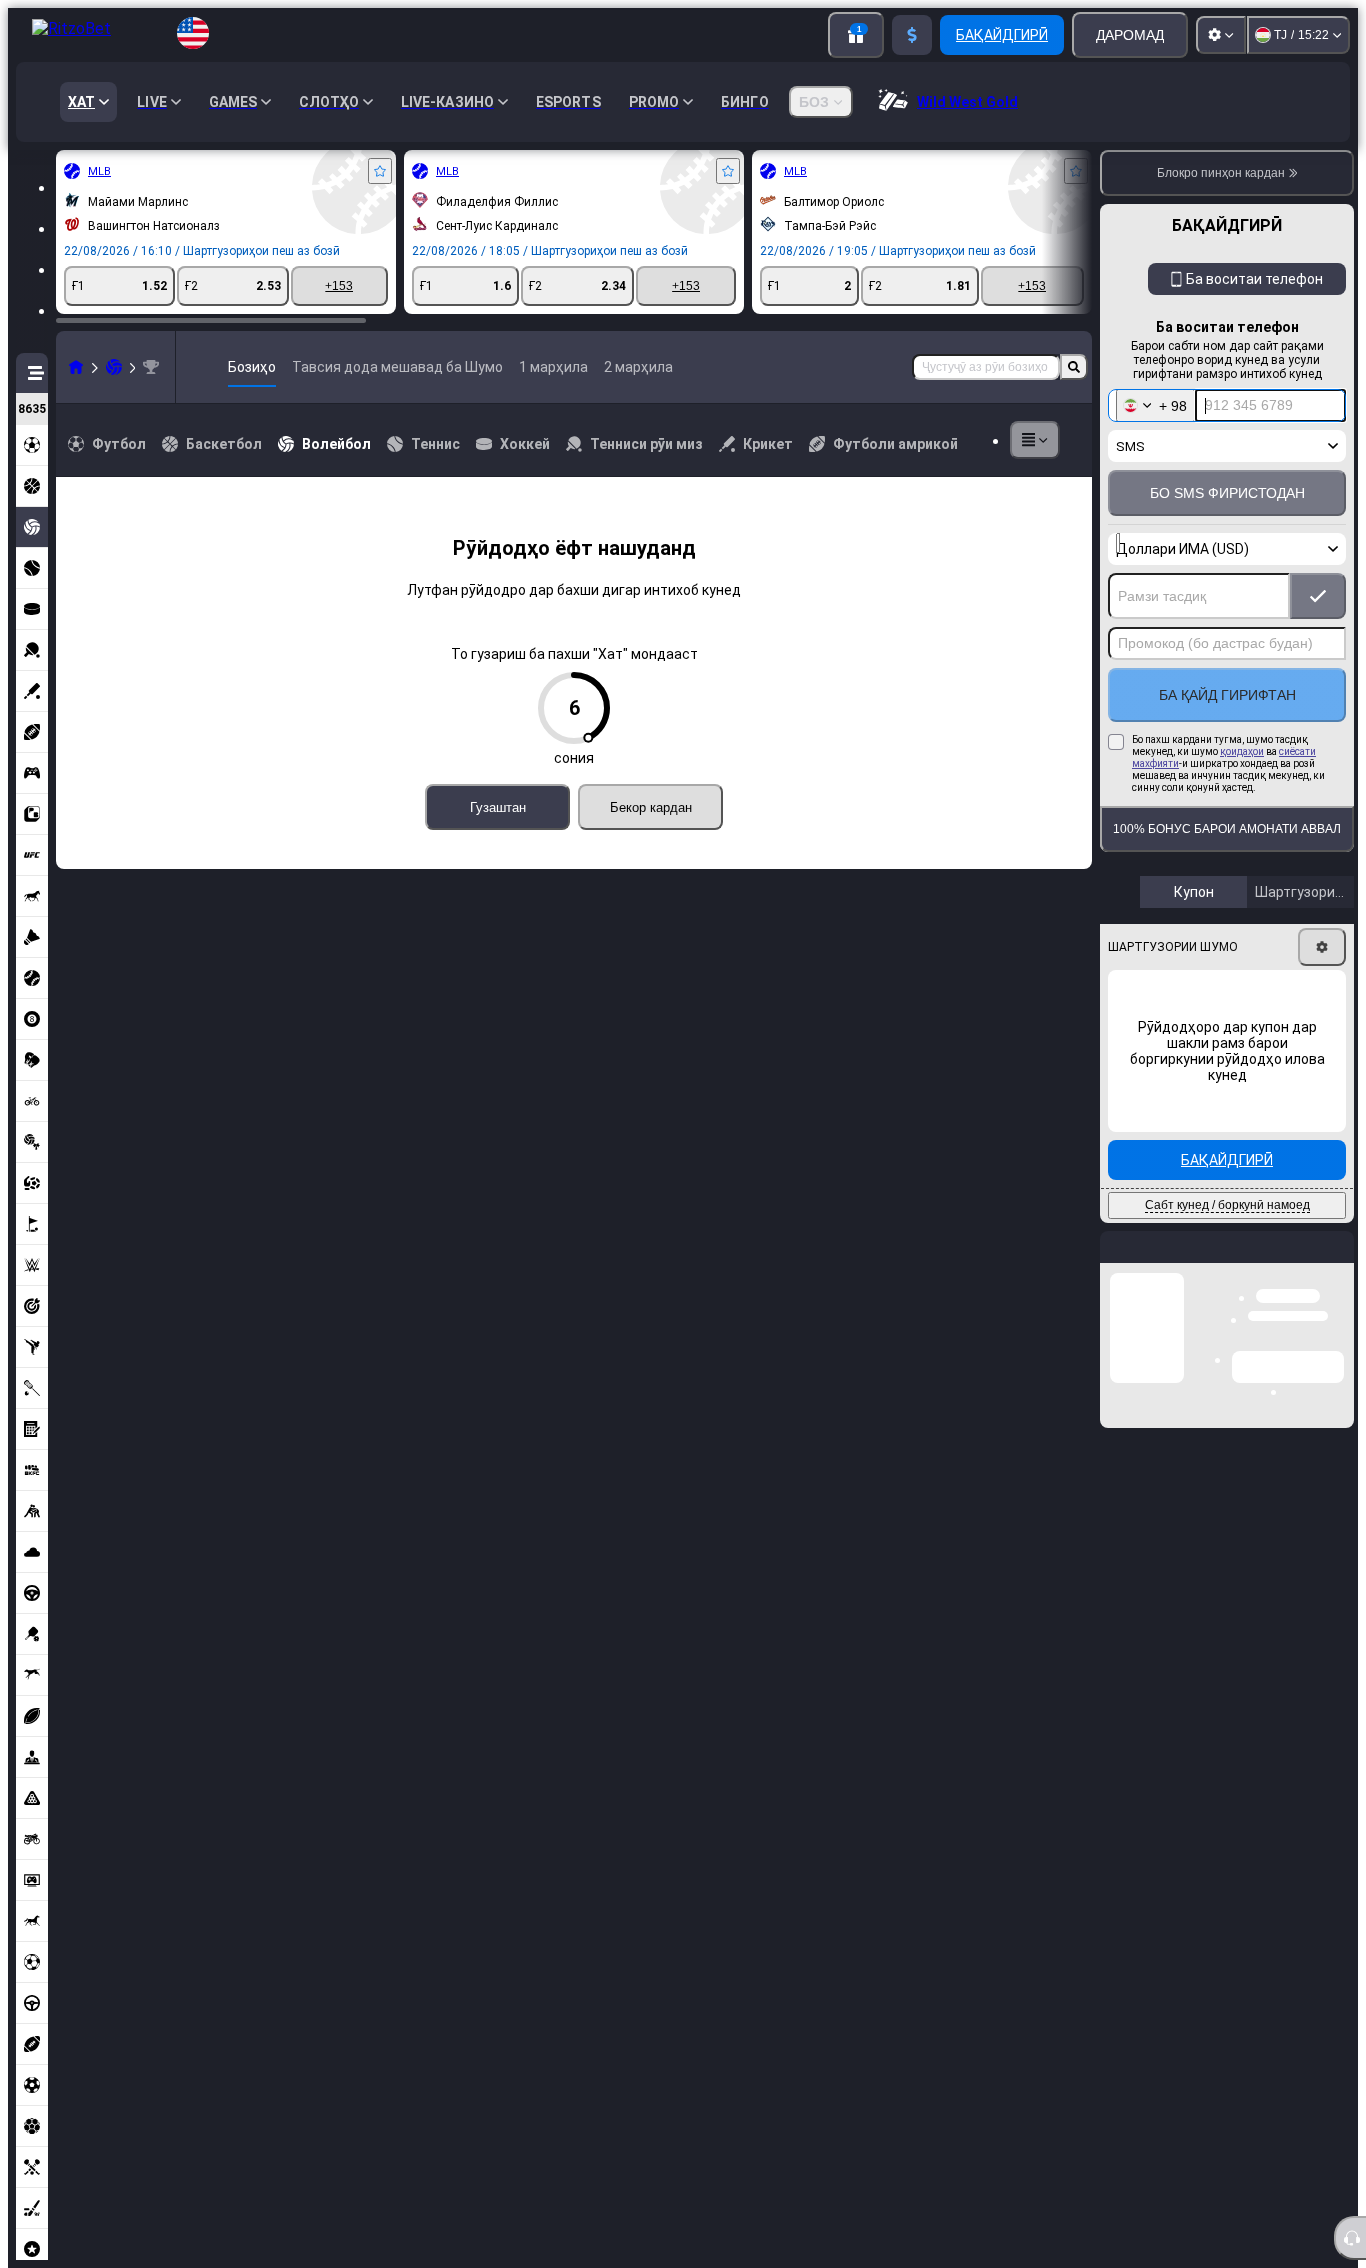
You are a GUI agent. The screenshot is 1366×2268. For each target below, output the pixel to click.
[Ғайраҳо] (1035, 440)
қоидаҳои (1242, 751)
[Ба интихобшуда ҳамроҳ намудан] (380, 171)
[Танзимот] (1221, 35)
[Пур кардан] (912, 35)
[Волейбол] (114, 367)
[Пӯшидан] (1338, 1263)
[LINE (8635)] (76, 367)
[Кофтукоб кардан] (1074, 367)
